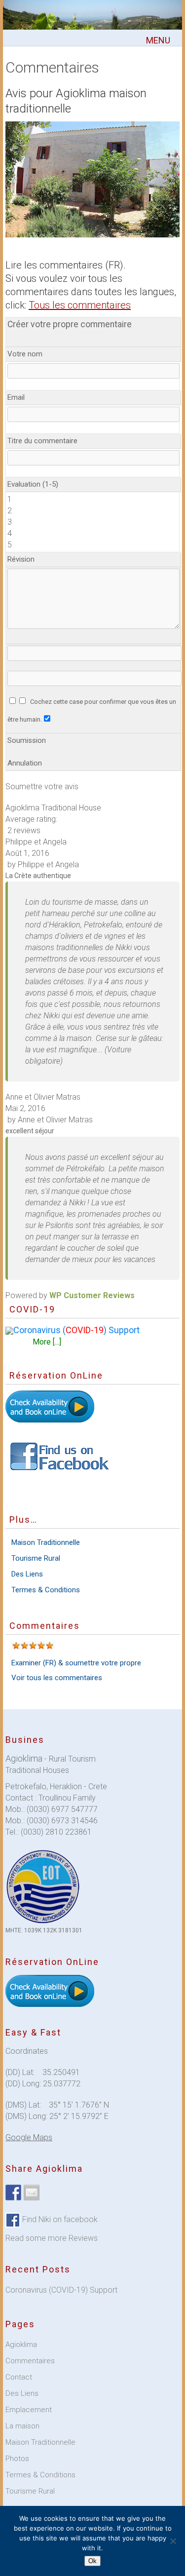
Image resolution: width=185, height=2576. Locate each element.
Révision (21, 559)
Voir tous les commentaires (57, 1678)
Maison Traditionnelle (46, 1542)
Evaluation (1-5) (33, 484)
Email (16, 397)
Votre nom (25, 354)
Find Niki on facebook (59, 2219)
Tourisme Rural (36, 1558)
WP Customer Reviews (92, 1295)
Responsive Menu (158, 41)
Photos (17, 2459)
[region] (92, 179)
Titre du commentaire (42, 441)
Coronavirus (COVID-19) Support (61, 2290)
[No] (173, 2541)
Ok (92, 2561)
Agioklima (21, 2345)
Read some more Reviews (52, 2238)
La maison (22, 2426)
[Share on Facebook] (13, 2192)
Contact (19, 2377)
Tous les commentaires (80, 305)
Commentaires (30, 2361)
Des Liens (27, 1574)
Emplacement (29, 2410)
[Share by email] (32, 2192)
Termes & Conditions (46, 1590)
